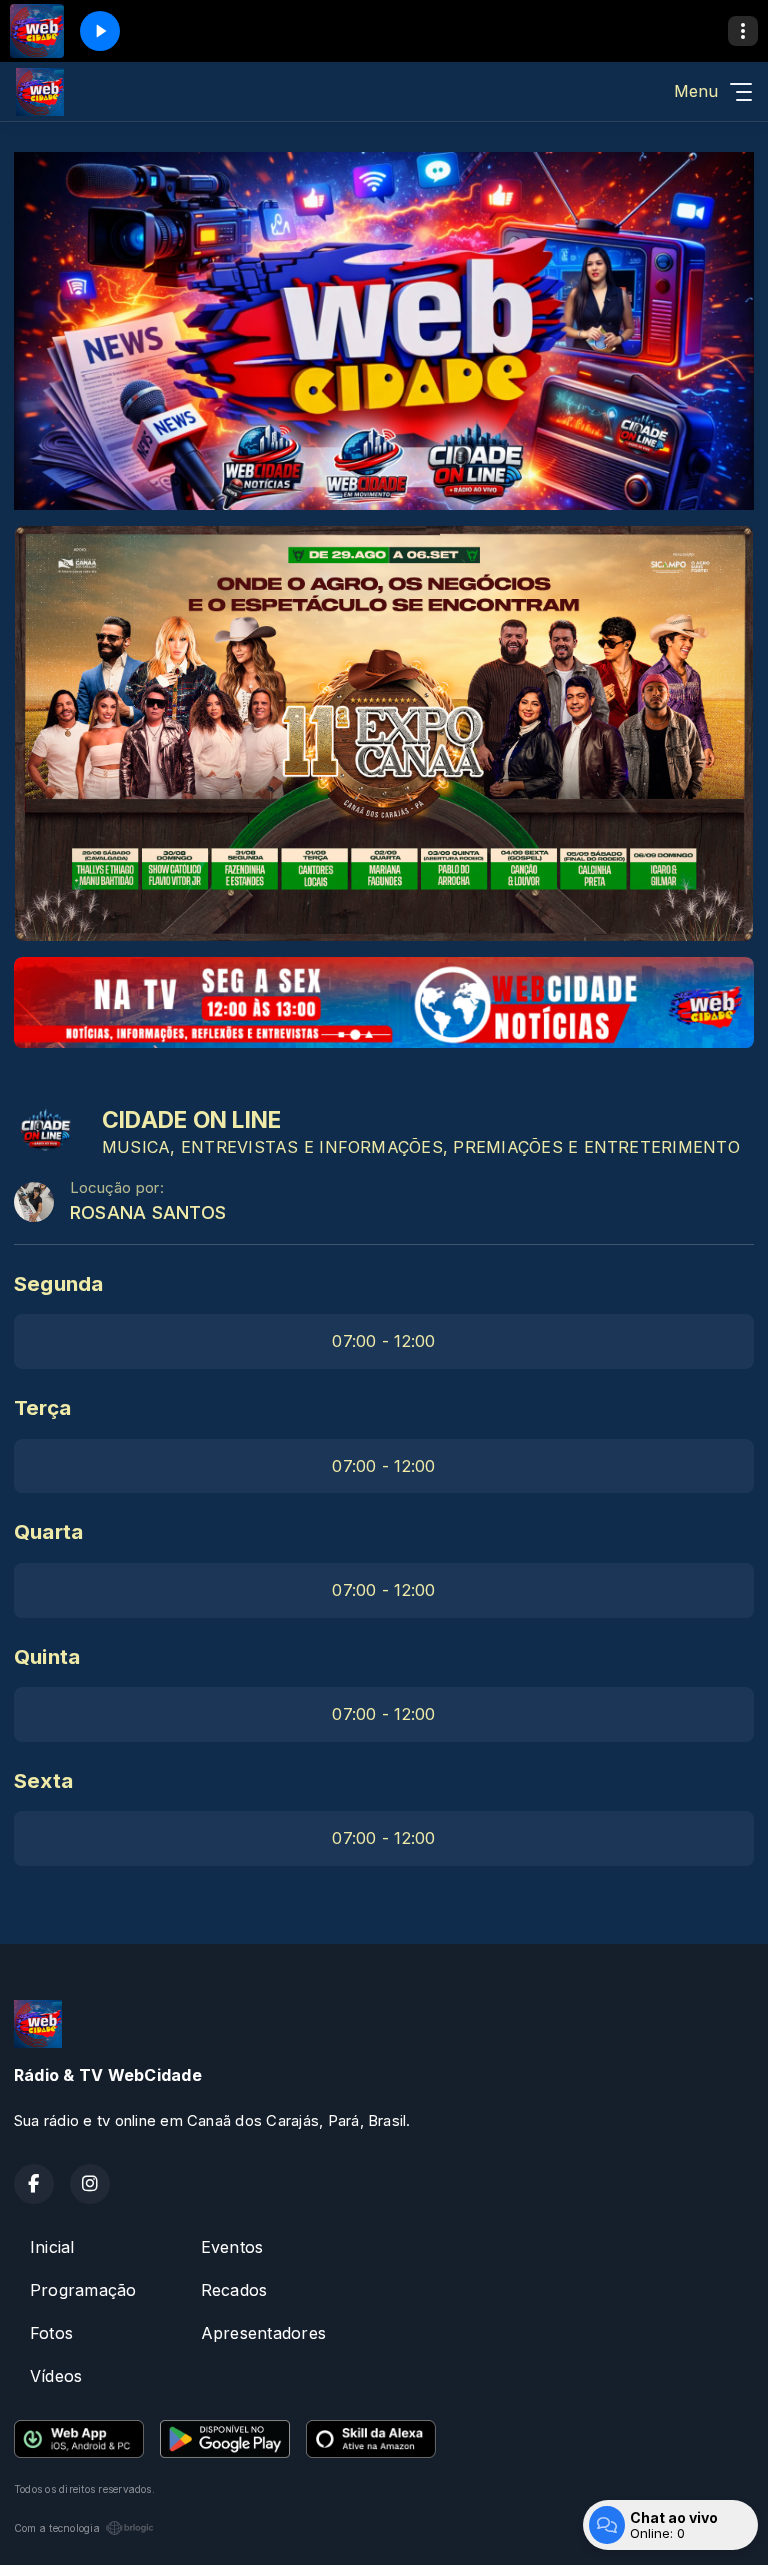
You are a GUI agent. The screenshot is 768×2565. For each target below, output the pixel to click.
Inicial (52, 2247)
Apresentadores (263, 2333)
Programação (83, 2290)
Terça (42, 1407)
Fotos (51, 2333)
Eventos (232, 2247)
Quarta (48, 1531)
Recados (234, 2290)
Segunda (59, 1283)
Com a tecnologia (57, 2528)
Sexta (43, 1780)
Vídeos (56, 2376)
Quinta (47, 1656)
